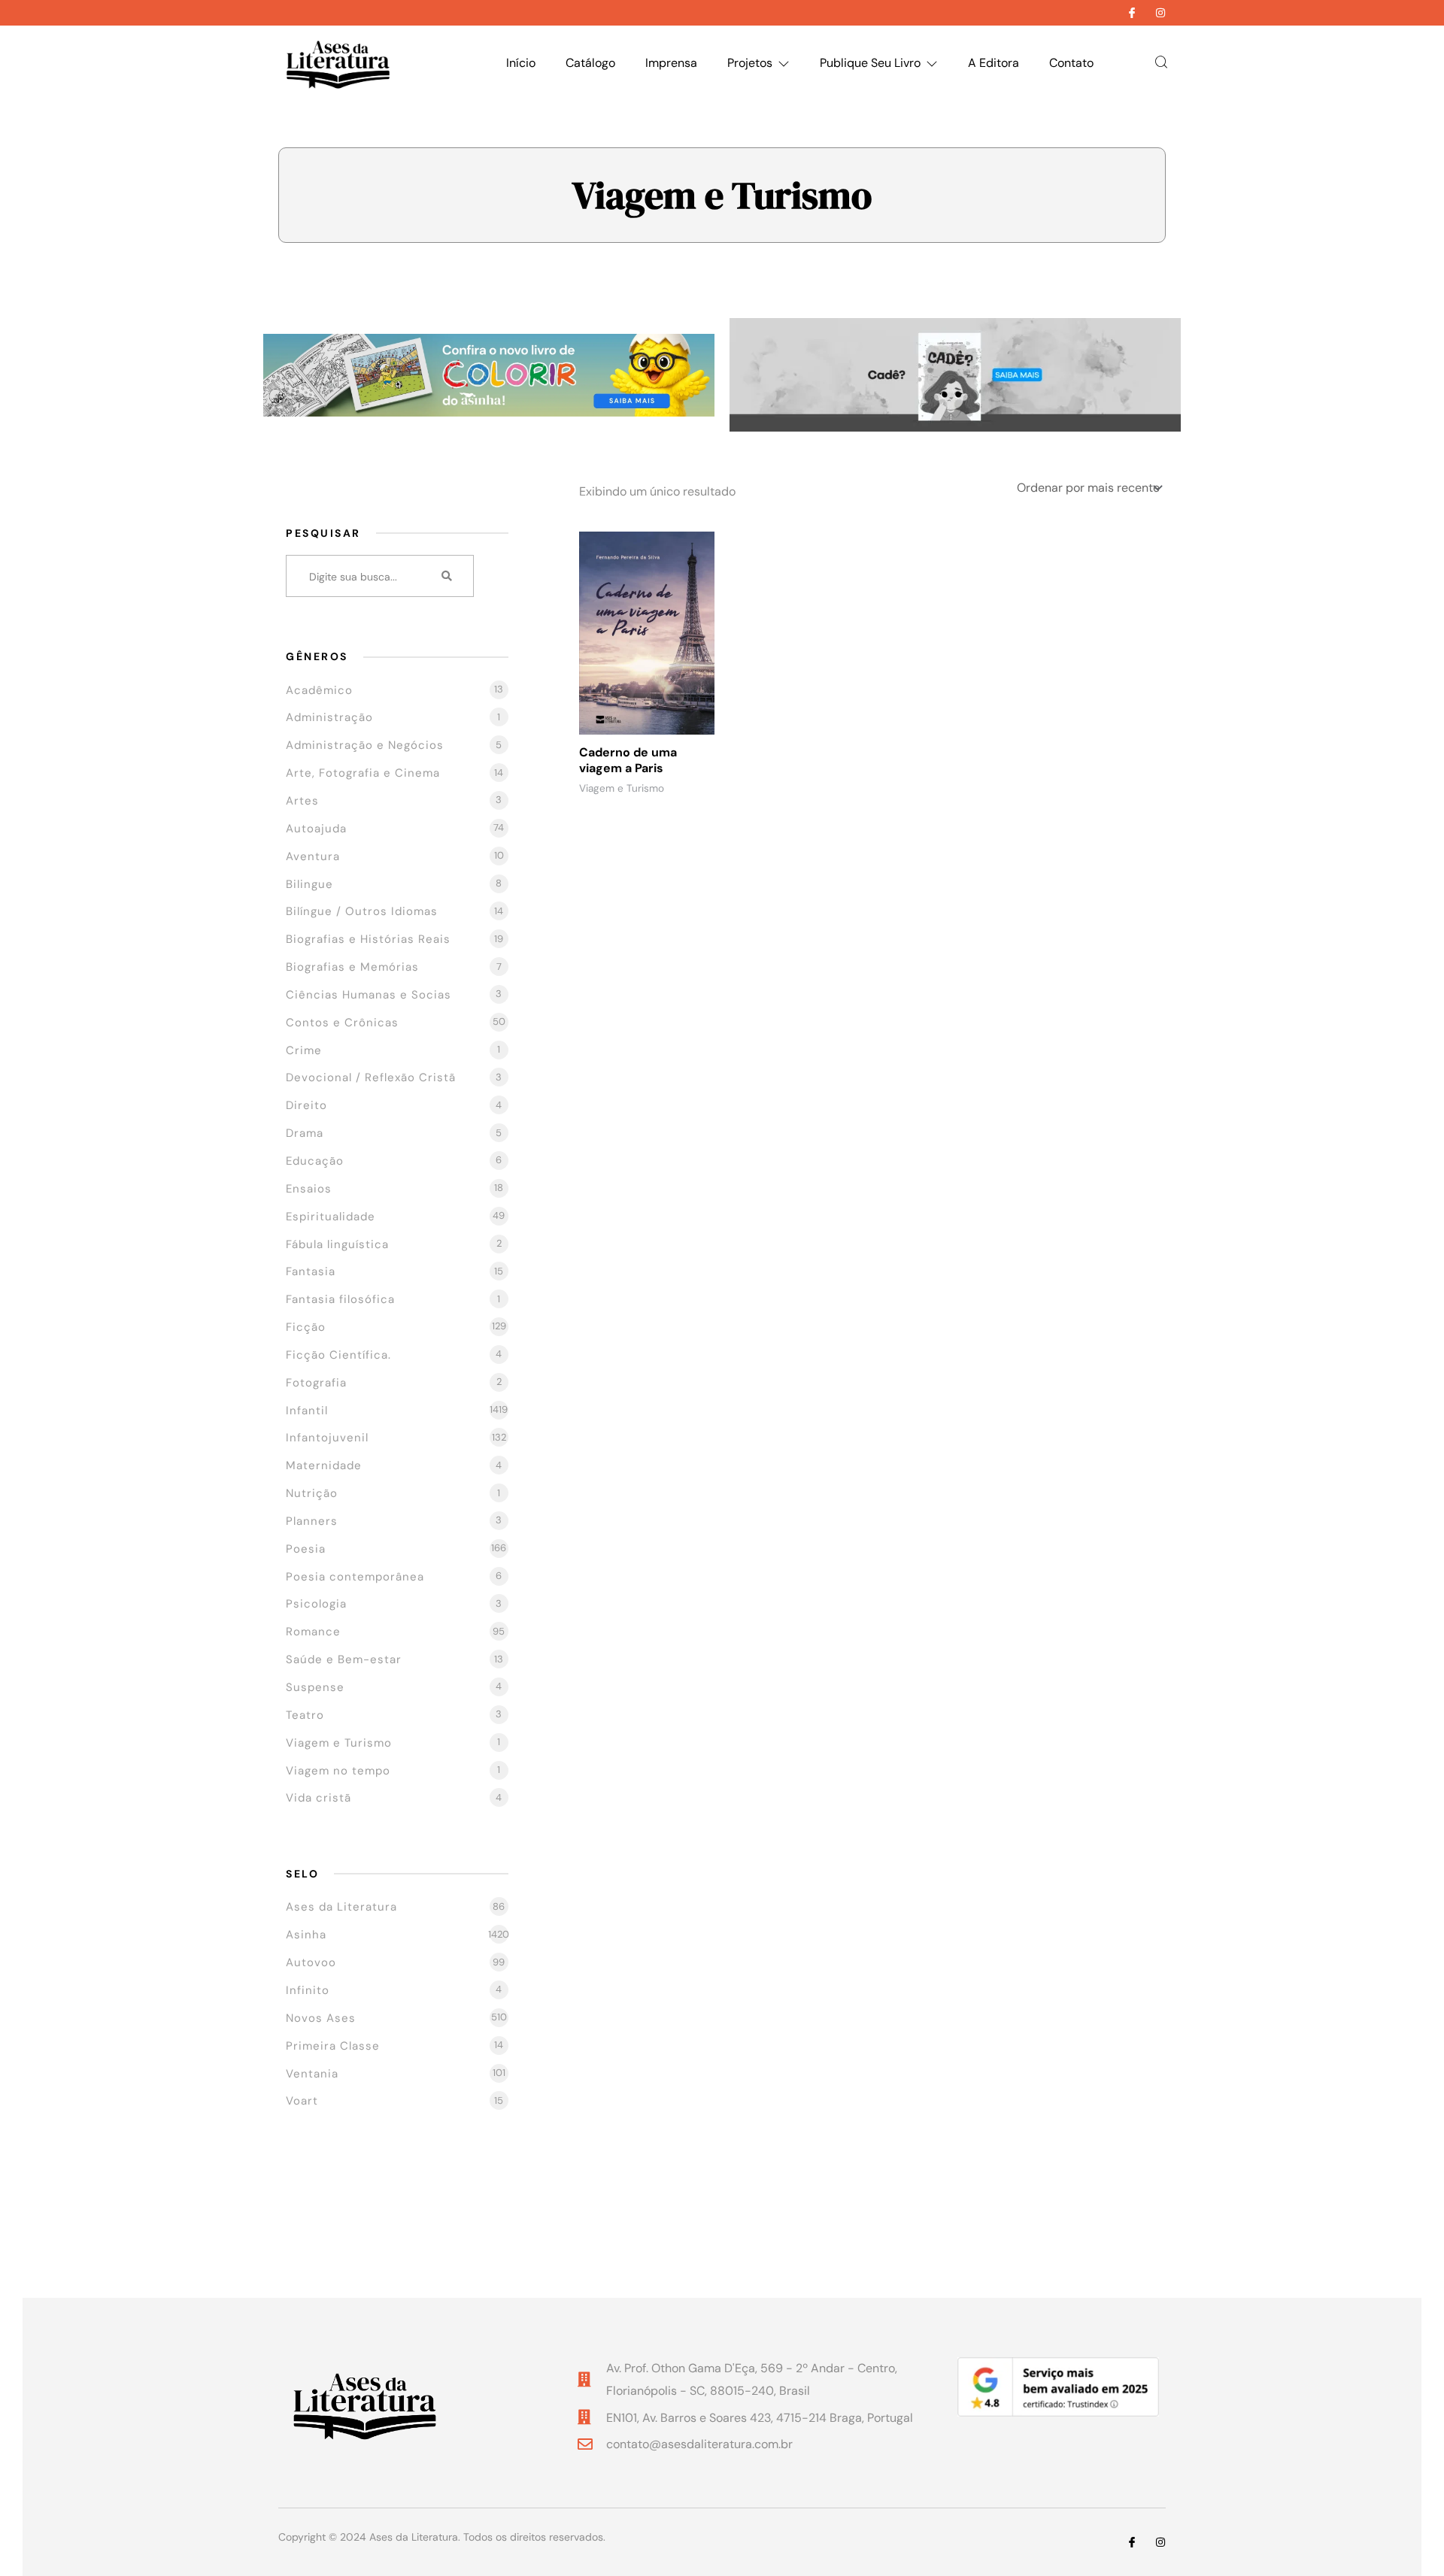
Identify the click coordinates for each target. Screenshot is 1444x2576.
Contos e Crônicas (342, 1023)
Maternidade (324, 1465)
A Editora (994, 63)
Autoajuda (316, 829)
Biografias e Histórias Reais (368, 939)
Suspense (315, 1687)
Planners (312, 1521)
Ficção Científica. (338, 1355)
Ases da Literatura (341, 1907)
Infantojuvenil (327, 1438)
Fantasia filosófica (340, 1299)
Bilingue (309, 884)
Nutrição (312, 1493)
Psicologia (316, 1604)
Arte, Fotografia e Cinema (363, 773)
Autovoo (311, 1962)
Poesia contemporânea (355, 1577)
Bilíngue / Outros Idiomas (362, 911)
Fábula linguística (337, 1244)
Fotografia (316, 1383)
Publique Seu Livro (870, 63)
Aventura (313, 856)
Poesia (306, 1549)
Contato (1071, 63)
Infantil (307, 1411)
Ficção (306, 1327)
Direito (306, 1105)
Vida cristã (319, 1798)
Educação (315, 1161)
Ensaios (309, 1189)
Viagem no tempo (338, 1771)
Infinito (308, 1990)
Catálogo (590, 63)
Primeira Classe (333, 2046)
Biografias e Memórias (352, 967)
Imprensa (671, 63)
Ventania (312, 2074)
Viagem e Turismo (339, 1743)
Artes (302, 801)
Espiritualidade (331, 1217)
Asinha (306, 1935)
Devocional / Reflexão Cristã (371, 1077)
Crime (304, 1050)
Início (521, 63)
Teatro (305, 1715)
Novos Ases (321, 2018)
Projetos (750, 63)
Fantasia (311, 1271)
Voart (302, 2101)
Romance (313, 1632)
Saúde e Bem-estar (344, 1659)
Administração (329, 717)
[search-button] (447, 576)
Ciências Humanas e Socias (369, 995)
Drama (305, 1133)
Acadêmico (319, 690)
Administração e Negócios (365, 745)
